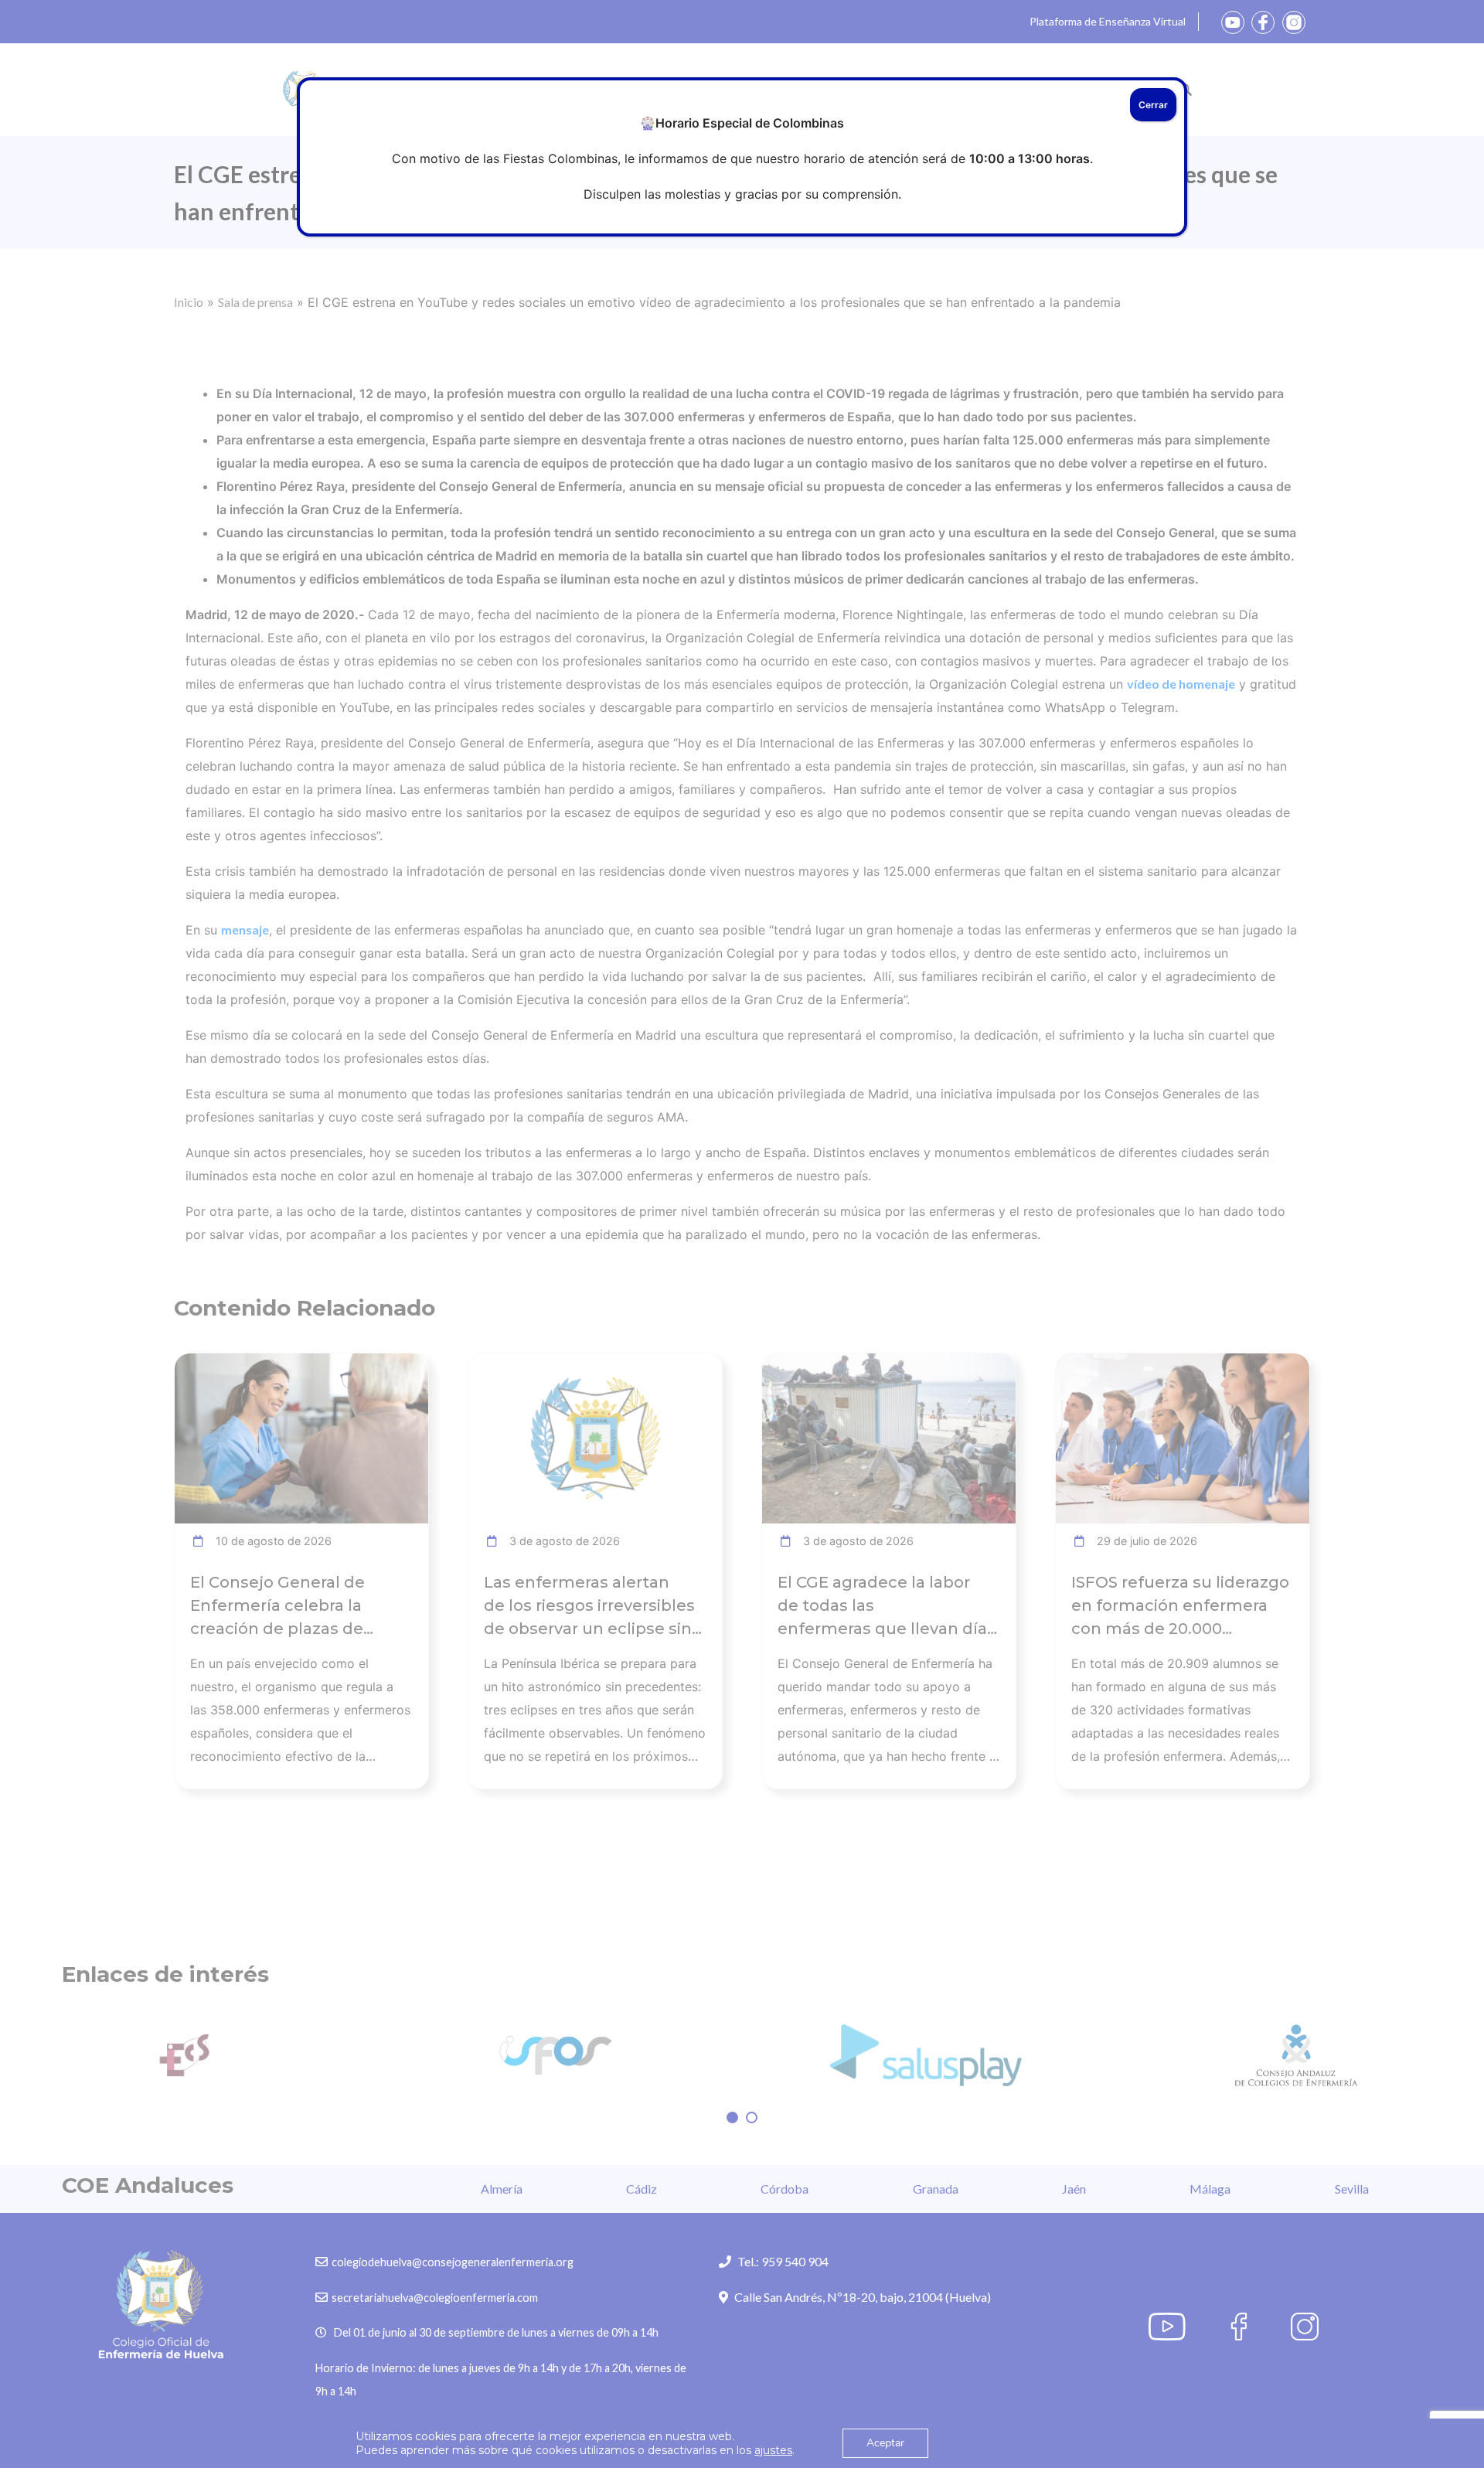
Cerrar (1153, 105)
